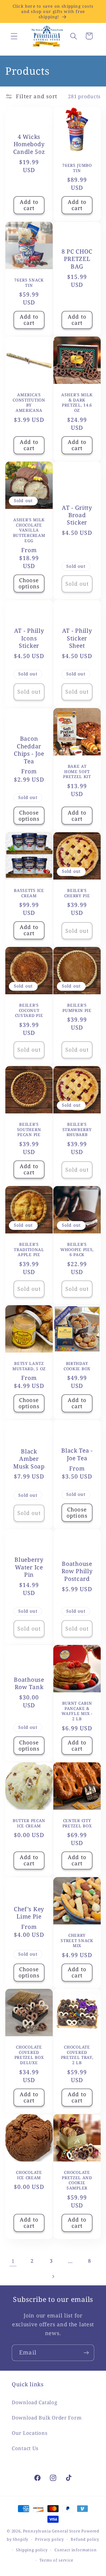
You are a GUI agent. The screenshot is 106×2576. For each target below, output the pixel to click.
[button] (14, 36)
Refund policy (85, 2539)
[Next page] (53, 2276)
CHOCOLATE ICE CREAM (29, 2175)
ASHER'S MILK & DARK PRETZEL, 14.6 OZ (77, 402)
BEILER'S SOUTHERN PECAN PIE (29, 1130)
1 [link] (13, 2261)
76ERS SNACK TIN (29, 282)
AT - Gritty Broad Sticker (77, 515)
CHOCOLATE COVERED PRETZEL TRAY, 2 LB (77, 2055)
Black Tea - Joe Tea (77, 1454)
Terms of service (56, 2560)
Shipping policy (32, 2550)
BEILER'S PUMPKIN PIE (77, 1008)
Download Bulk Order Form (47, 2418)
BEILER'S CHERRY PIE (77, 893)
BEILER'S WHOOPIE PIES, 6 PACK (77, 1250)
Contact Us (25, 2448)
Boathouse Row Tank (29, 1683)
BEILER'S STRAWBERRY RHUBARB (77, 1130)
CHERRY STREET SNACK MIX (77, 1940)
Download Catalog (35, 2402)
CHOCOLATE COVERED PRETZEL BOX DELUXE (29, 2055)
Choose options (29, 583)
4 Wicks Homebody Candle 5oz (29, 144)
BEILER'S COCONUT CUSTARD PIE (29, 1010)
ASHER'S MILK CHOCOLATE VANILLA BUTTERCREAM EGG (29, 530)
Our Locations (30, 2433)
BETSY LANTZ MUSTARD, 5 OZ (29, 1366)
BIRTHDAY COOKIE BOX (77, 1366)
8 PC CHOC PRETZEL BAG (77, 259)
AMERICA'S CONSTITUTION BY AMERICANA (29, 402)
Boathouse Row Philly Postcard (77, 1571)
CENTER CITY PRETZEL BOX (77, 1823)
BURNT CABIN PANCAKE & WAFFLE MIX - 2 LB (77, 1711)
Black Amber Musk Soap (29, 1459)
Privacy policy (49, 2539)
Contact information (76, 2550)
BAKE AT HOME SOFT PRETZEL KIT (77, 772)
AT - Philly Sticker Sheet (77, 638)
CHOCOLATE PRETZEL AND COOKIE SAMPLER (77, 2180)
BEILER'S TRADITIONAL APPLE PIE (29, 1250)
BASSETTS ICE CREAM (29, 893)
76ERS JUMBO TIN (77, 168)
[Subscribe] (86, 2353)
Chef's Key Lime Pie (29, 1913)
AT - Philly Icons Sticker (29, 638)
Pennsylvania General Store (52, 2531)
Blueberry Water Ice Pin (29, 1567)
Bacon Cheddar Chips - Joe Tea (29, 750)
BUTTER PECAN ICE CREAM (29, 1823)
